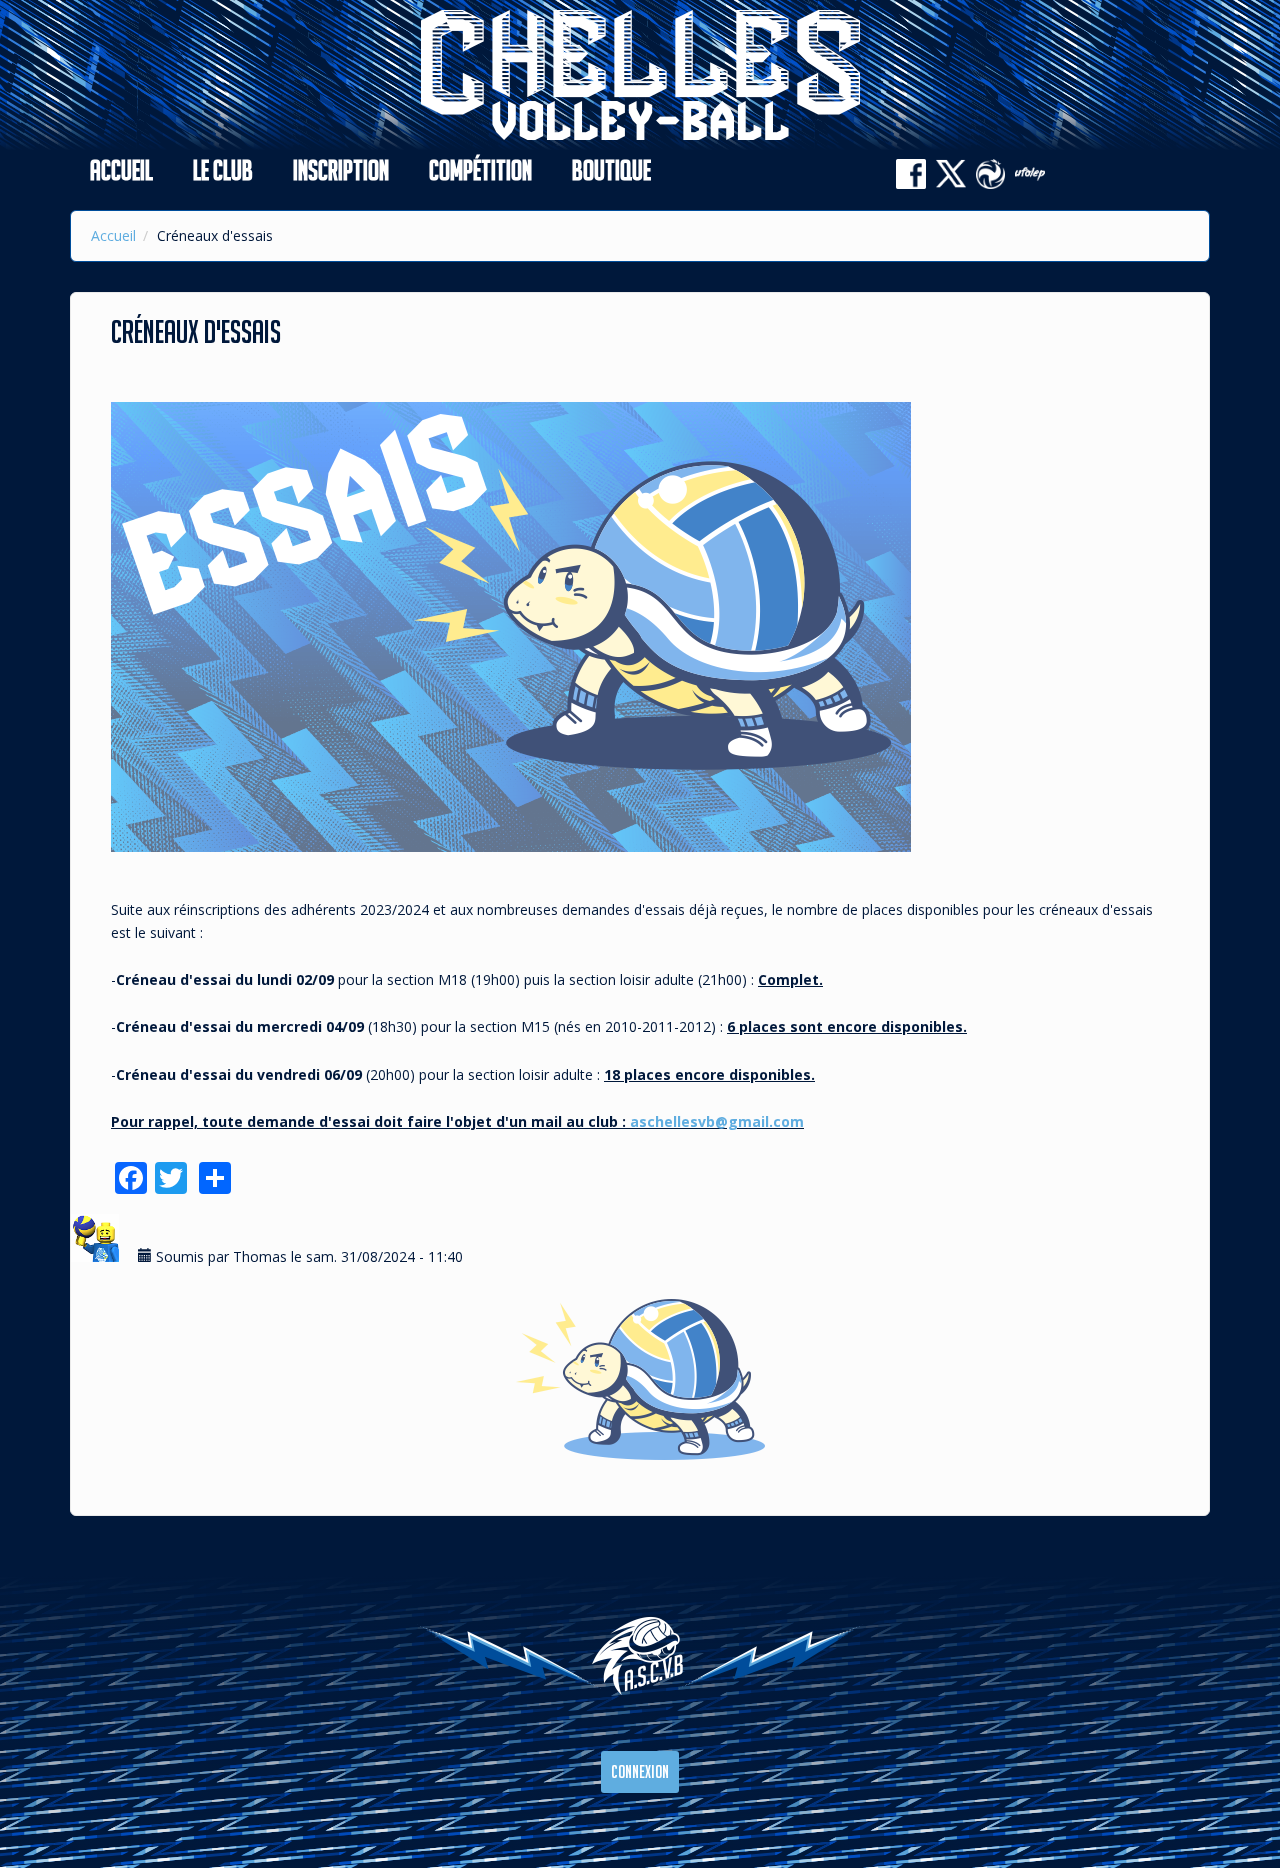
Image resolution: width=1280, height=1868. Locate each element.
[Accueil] (640, 73)
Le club (223, 170)
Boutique (611, 170)
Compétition (480, 170)
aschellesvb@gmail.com (717, 1121)
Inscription (341, 170)
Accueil (121, 170)
